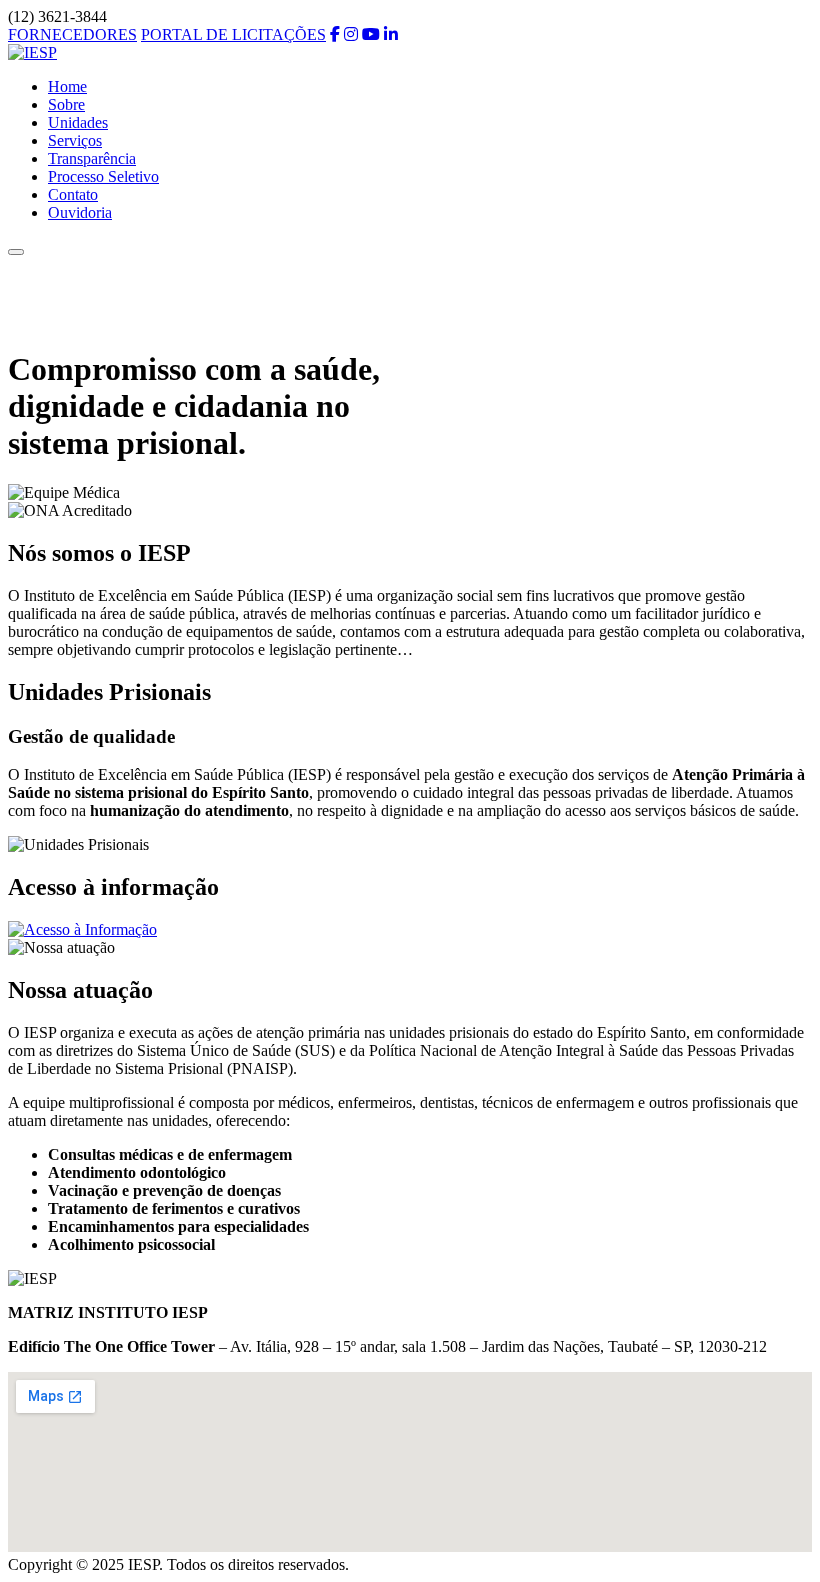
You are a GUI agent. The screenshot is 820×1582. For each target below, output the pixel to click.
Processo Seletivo (103, 176)
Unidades (78, 122)
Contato (73, 194)
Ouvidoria (80, 212)
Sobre (66, 104)
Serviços (75, 140)
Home (67, 86)
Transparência (92, 158)
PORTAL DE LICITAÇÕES (233, 34)
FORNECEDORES (72, 34)
